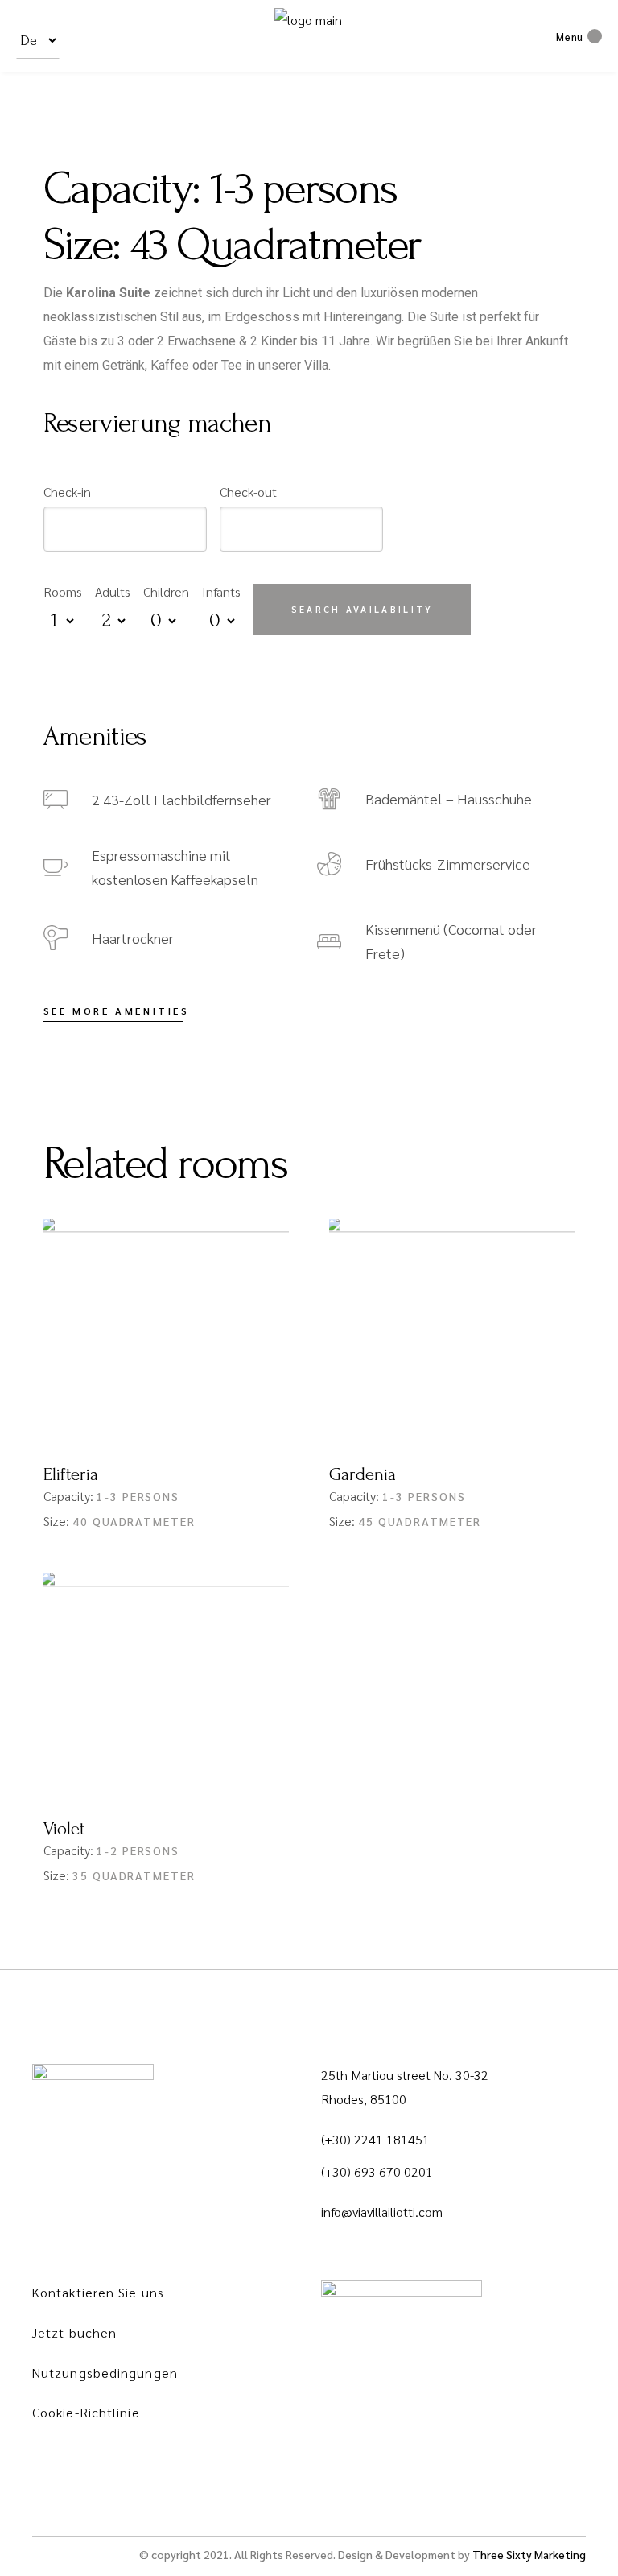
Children (166, 591)
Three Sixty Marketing (529, 2554)
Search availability (363, 609)
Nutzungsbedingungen (105, 2373)
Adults (113, 591)
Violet (64, 1829)
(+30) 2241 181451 (375, 2139)
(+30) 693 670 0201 (377, 2171)
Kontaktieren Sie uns (98, 2292)
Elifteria (71, 1474)
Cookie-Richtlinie (86, 2412)
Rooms (63, 591)
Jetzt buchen (74, 2332)
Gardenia (363, 1474)
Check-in (67, 492)
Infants (221, 591)
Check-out (248, 492)
